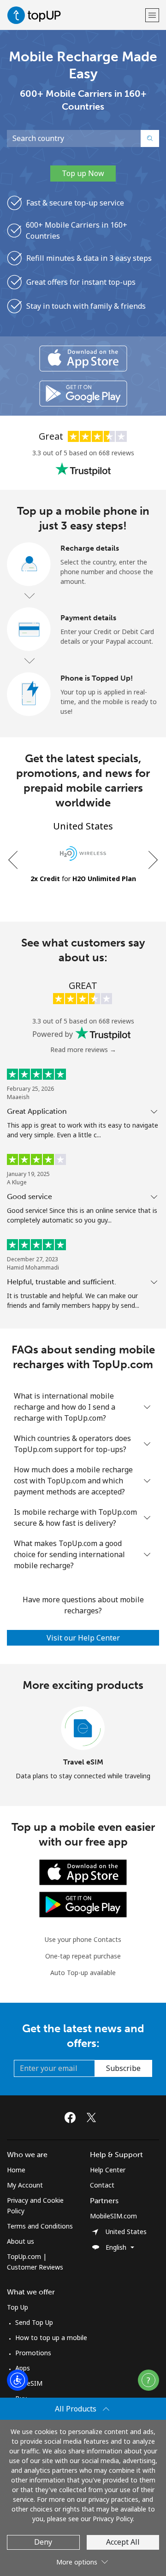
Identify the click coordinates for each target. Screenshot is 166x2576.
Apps (23, 2368)
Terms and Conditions (40, 2226)
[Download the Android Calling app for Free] (83, 394)
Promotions (33, 2353)
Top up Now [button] (83, 173)
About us (21, 2241)
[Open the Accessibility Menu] (18, 2380)
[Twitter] (94, 2117)
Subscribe (123, 2068)
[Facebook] (72, 2117)
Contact (102, 2185)
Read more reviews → (83, 1050)
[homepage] (75, 15)
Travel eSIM (83, 1762)
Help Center (108, 2170)
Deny (43, 2542)
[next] (152, 860)
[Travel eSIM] (83, 1729)
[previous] (14, 860)
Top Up (18, 2307)
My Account (25, 2185)
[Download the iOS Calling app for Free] (83, 359)
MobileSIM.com (113, 2216)
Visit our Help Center (83, 1638)
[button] (152, 15)
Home (16, 2170)
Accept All (123, 2542)
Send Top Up (34, 2322)
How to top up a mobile (51, 2338)
